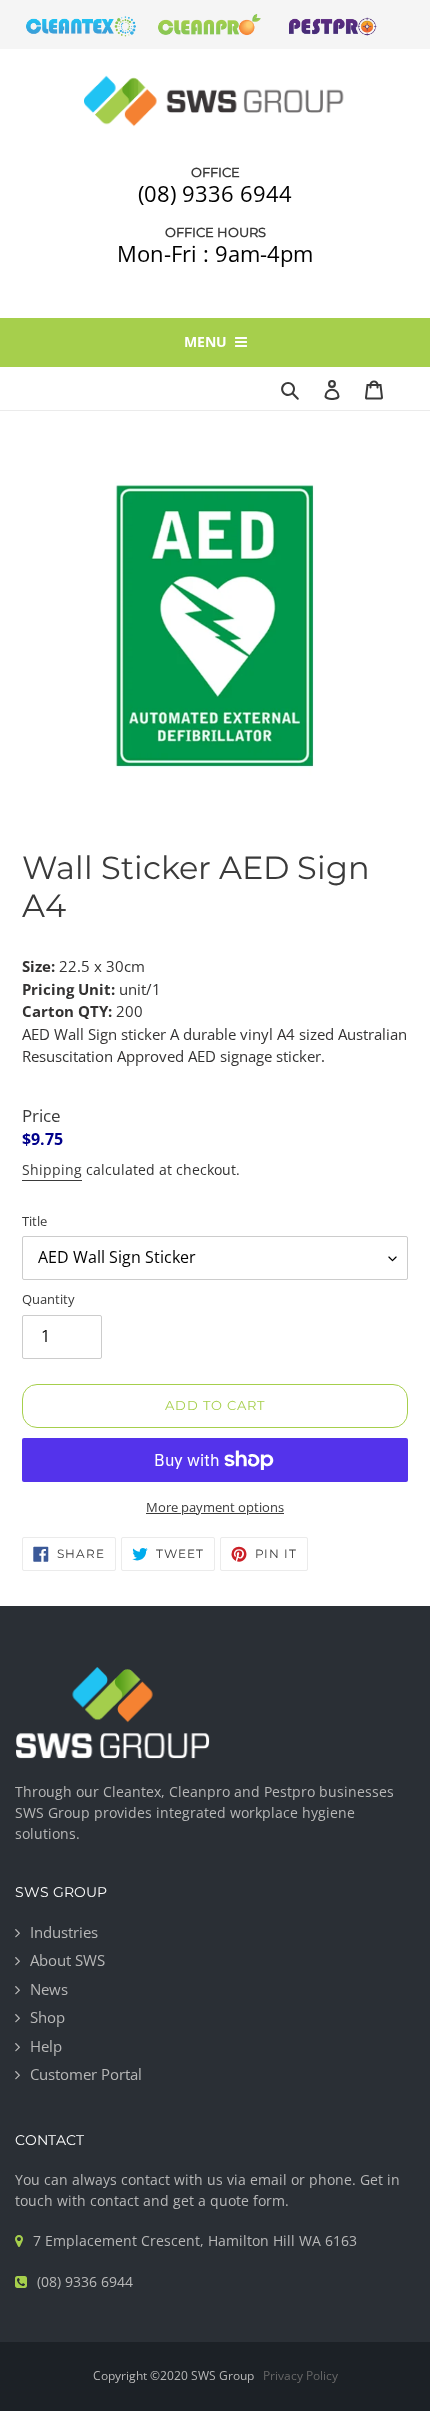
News (49, 1989)
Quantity (48, 1299)
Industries (64, 1932)
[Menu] (406, 388)
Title (34, 1221)
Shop (47, 2017)
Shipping (52, 1169)
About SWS (67, 1960)
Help (46, 2046)
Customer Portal (86, 2074)
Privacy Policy (300, 2375)
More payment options (215, 1507)
